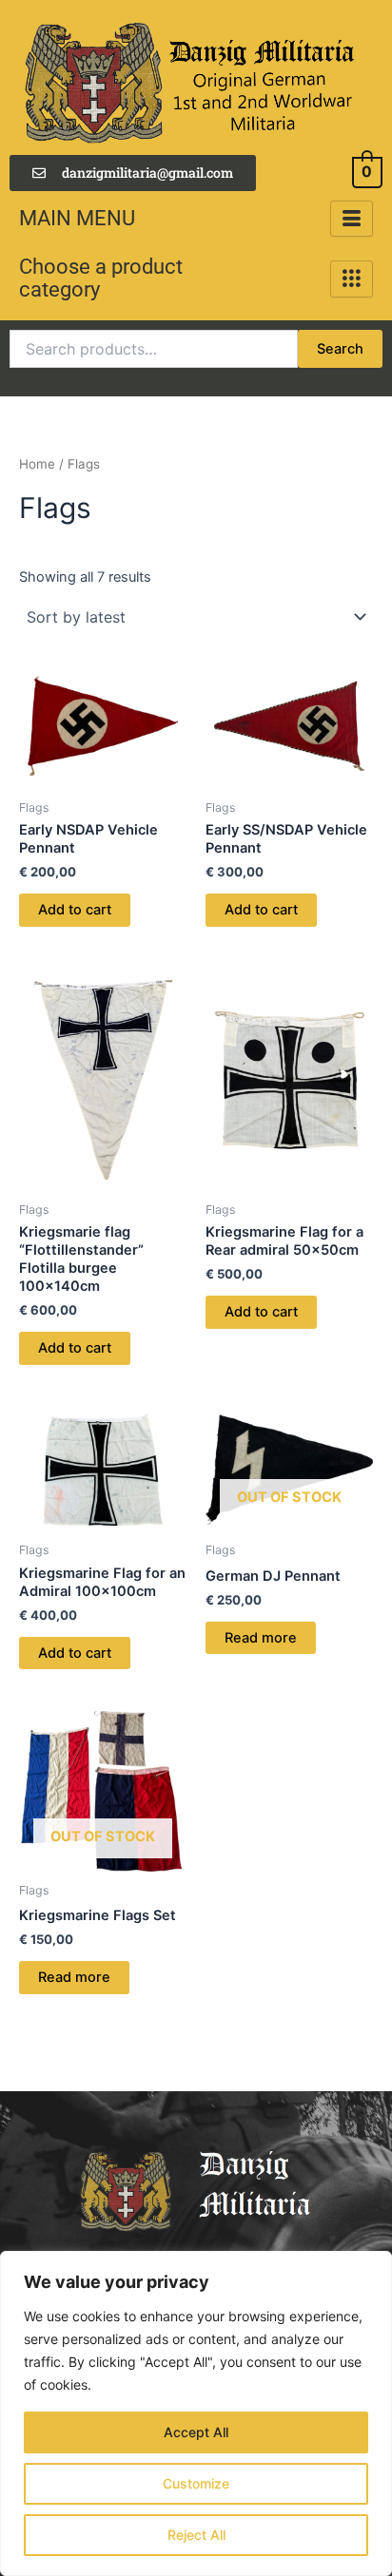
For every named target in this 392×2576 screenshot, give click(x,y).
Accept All (196, 2432)
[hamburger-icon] (352, 219)
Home (37, 464)
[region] (196, 2413)
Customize (196, 2483)
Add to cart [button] (75, 910)
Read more (261, 1638)
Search (340, 349)
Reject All (196, 2535)
